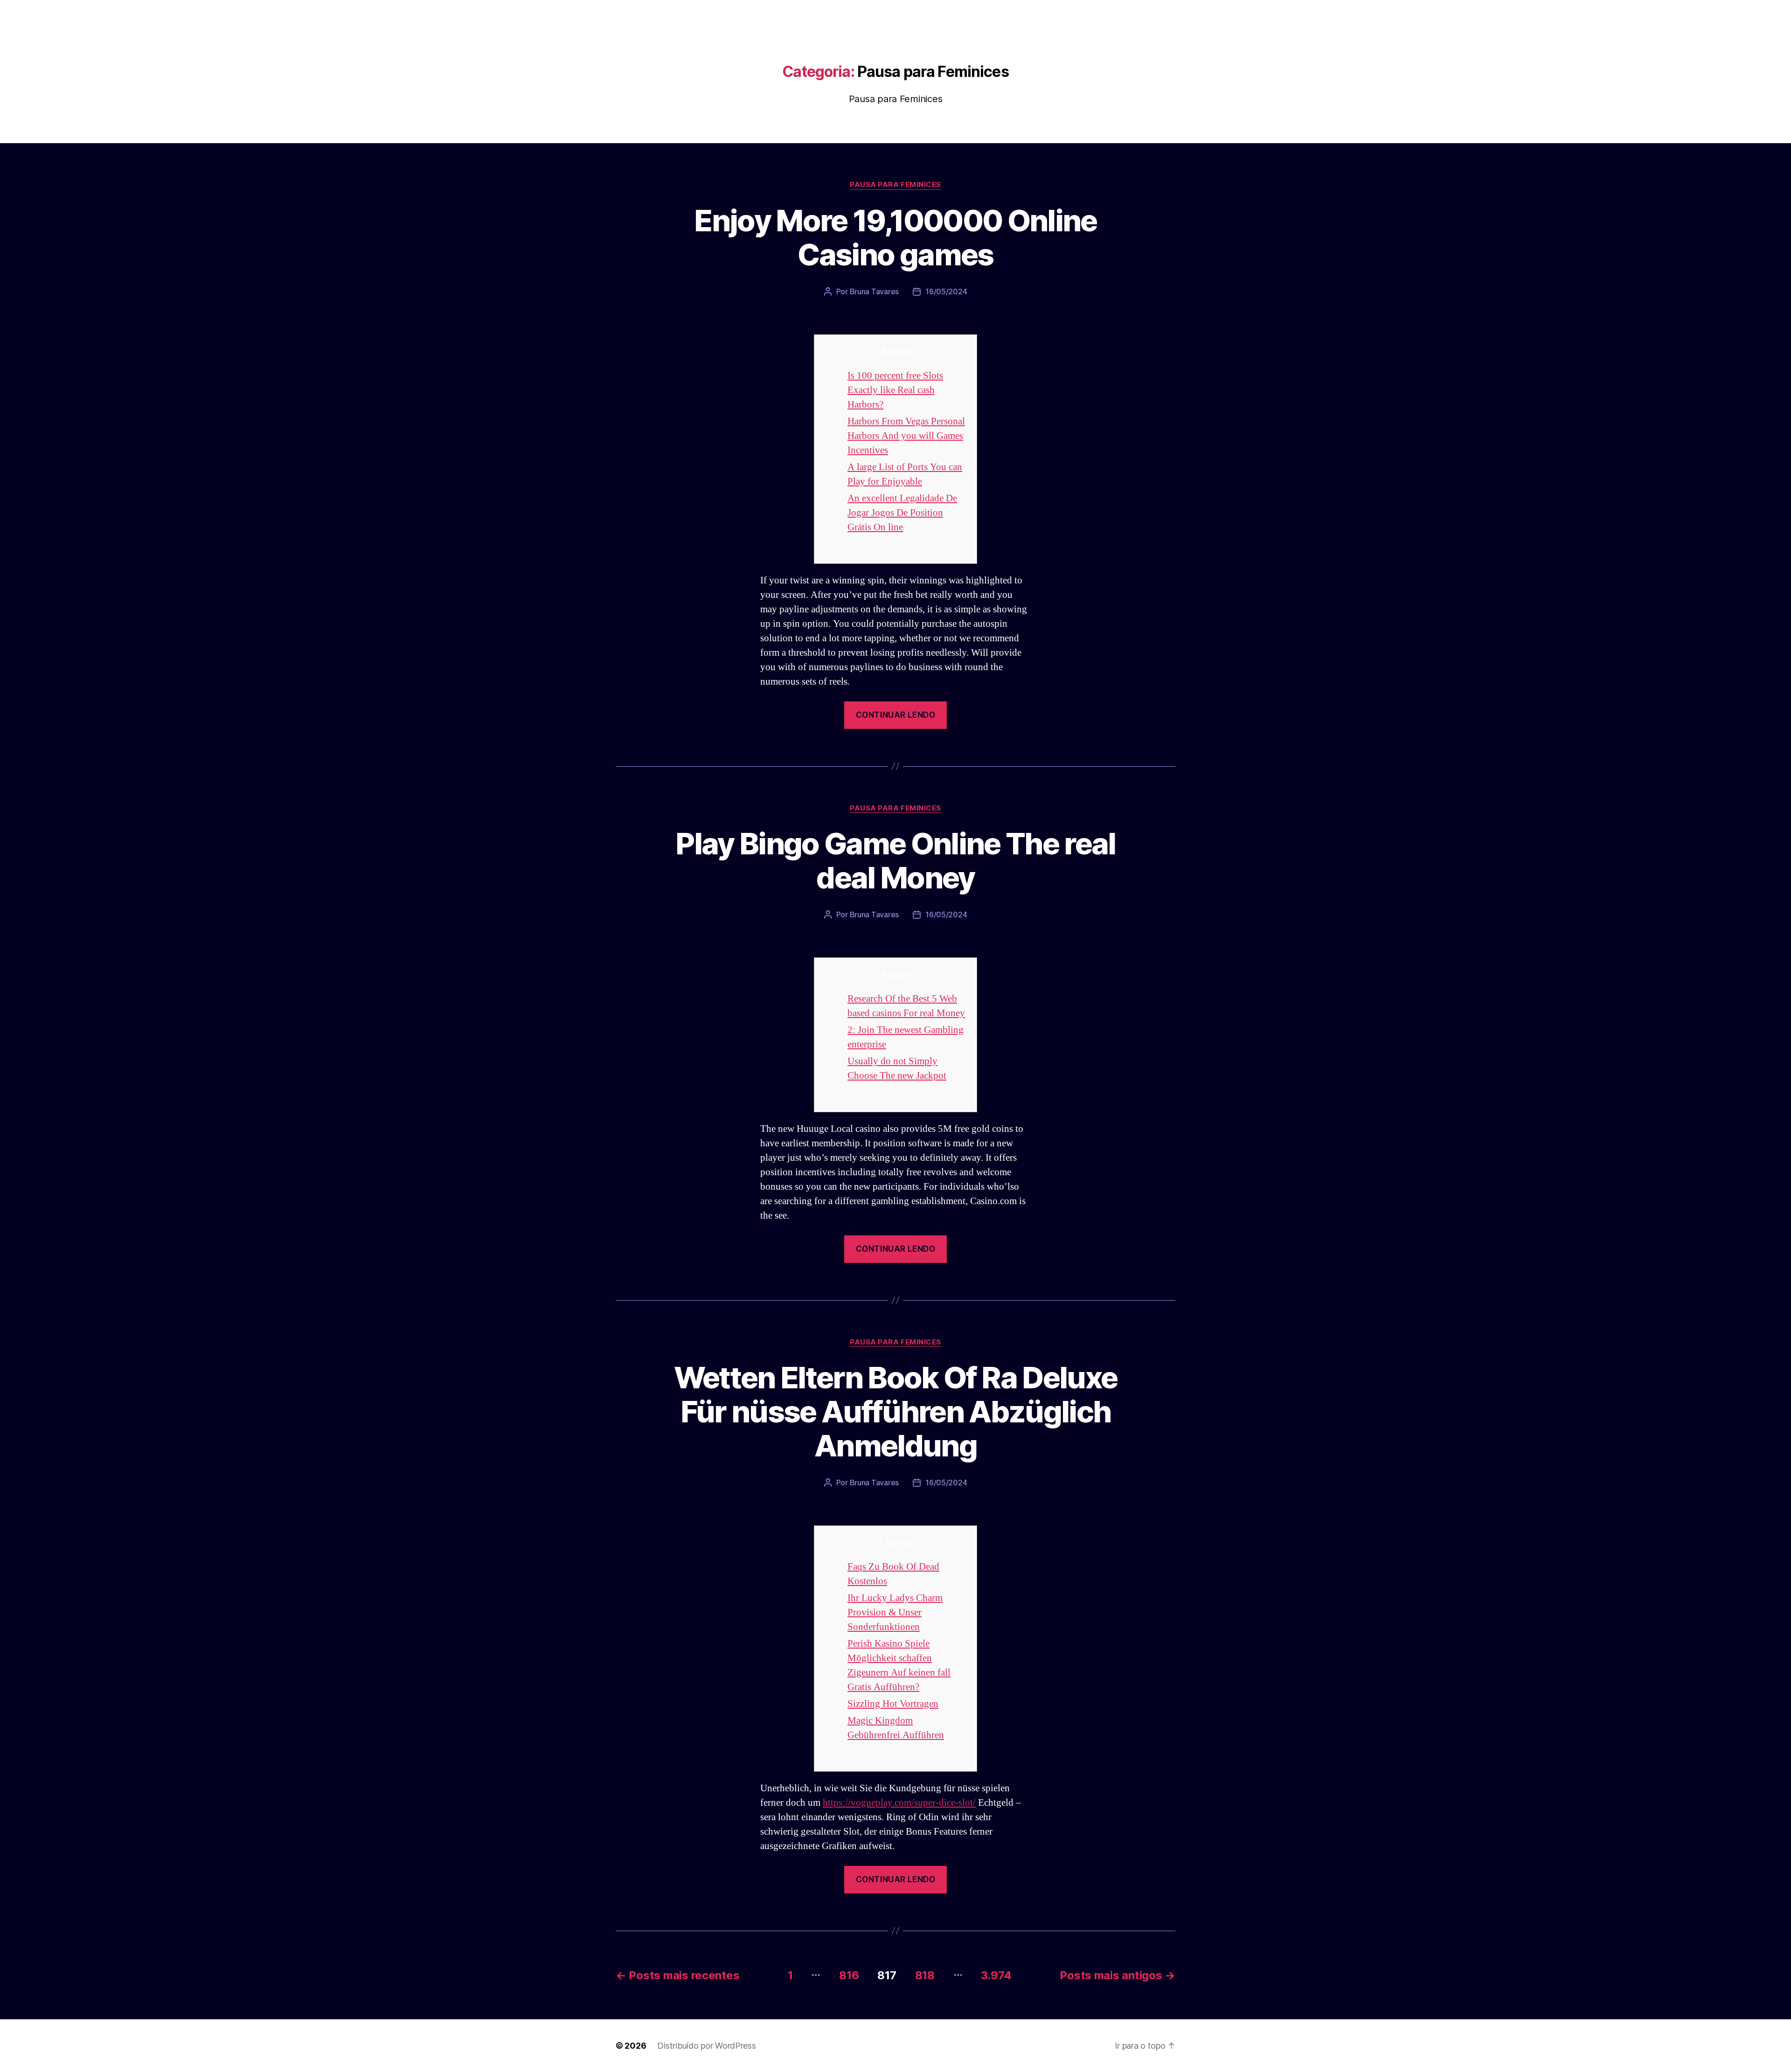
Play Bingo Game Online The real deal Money (895, 860)
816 (849, 1975)
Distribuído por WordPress (706, 2046)
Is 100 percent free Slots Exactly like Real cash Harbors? (895, 390)
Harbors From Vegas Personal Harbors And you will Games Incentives (906, 436)
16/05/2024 (946, 291)
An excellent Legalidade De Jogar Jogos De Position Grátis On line (902, 513)
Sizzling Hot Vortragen (893, 1704)
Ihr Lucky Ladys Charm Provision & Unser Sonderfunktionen (895, 1612)
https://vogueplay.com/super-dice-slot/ (899, 1803)
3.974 (996, 1975)
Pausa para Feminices (895, 185)
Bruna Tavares (875, 291)
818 (925, 1975)
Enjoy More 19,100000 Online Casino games (895, 237)
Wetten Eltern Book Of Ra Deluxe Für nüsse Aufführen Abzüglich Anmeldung (896, 1411)
